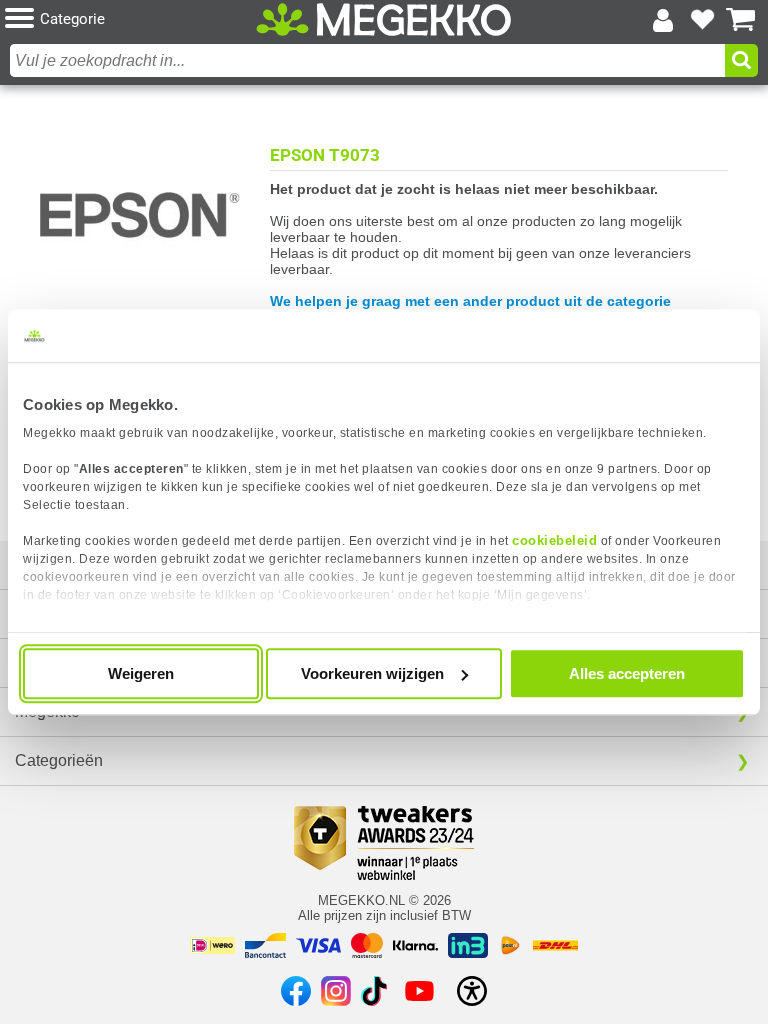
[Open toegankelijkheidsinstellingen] (472, 991)
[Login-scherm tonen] (663, 20)
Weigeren (141, 673)
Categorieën (59, 760)
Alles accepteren (627, 673)
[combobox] (367, 60)
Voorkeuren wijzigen (372, 673)
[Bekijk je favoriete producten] (702, 20)
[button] (130, 19)
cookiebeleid (554, 540)
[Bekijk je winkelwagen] (741, 20)
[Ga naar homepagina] (384, 20)
